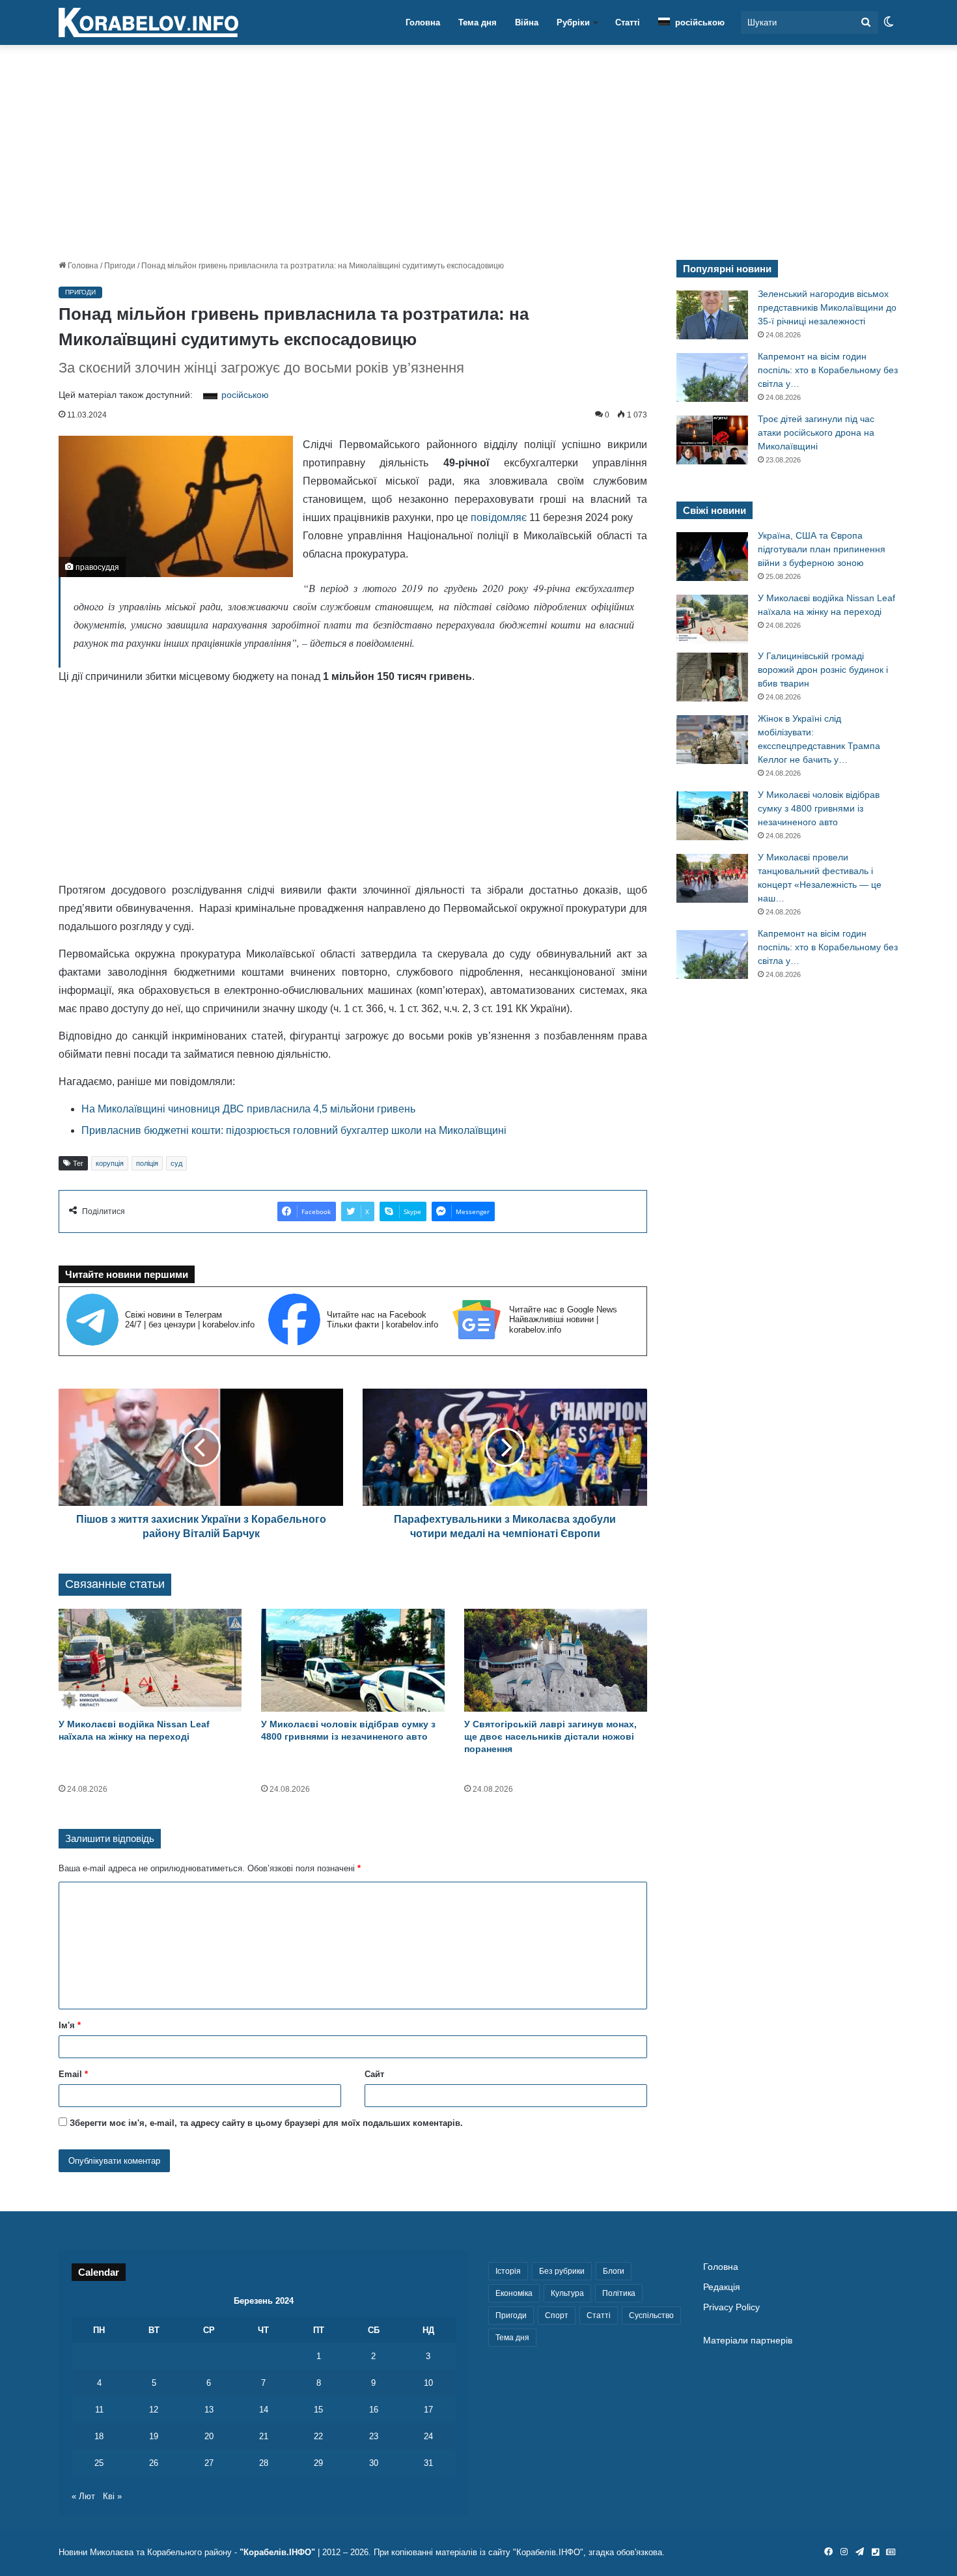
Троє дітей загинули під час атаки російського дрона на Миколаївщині (816, 432)
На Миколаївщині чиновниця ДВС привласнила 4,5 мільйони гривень (248, 1109)
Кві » (112, 2496)
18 (99, 2436)
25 (99, 2463)
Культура (567, 2293)
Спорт (557, 2315)
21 (264, 2436)
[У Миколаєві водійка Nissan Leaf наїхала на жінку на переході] (150, 1661)
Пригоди (120, 266)
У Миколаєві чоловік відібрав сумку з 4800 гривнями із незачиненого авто (819, 808)
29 (318, 2463)
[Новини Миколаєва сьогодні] (148, 23)
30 (374, 2463)
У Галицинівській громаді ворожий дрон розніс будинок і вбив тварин (823, 670)
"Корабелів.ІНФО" (277, 2552)
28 (264, 2463)
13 (209, 2410)
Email (73, 2074)
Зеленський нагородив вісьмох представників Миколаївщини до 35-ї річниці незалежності (827, 307)
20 (209, 2436)
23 (374, 2436)
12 (154, 2410)
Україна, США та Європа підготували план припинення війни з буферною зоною (822, 549)
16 (374, 2410)
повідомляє (499, 517)
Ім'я (70, 2025)
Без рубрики (562, 2271)
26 (154, 2463)
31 (428, 2463)
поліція (147, 1163)
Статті (628, 22)
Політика (619, 2293)
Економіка (514, 2293)
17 (428, 2410)
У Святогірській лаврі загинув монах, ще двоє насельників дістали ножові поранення (550, 1736)
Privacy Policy (731, 2307)
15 (318, 2410)
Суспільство (651, 2315)
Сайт (374, 2074)
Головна (423, 22)
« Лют (83, 2496)
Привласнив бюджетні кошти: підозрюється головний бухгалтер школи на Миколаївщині (294, 1130)
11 (99, 2410)
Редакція (722, 2287)
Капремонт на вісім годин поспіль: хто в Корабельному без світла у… (828, 370)
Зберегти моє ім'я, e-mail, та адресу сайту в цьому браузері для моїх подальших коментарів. (266, 2123)
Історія (508, 2271)
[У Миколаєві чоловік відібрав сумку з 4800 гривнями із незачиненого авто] (353, 1661)
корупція (110, 1163)
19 (154, 2436)
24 (428, 2436)
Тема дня (478, 22)
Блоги (614, 2271)
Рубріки (573, 22)
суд (176, 1163)
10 (428, 2383)
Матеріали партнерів (748, 2341)
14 (264, 2410)
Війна (527, 22)
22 (318, 2436)
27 (209, 2463)
